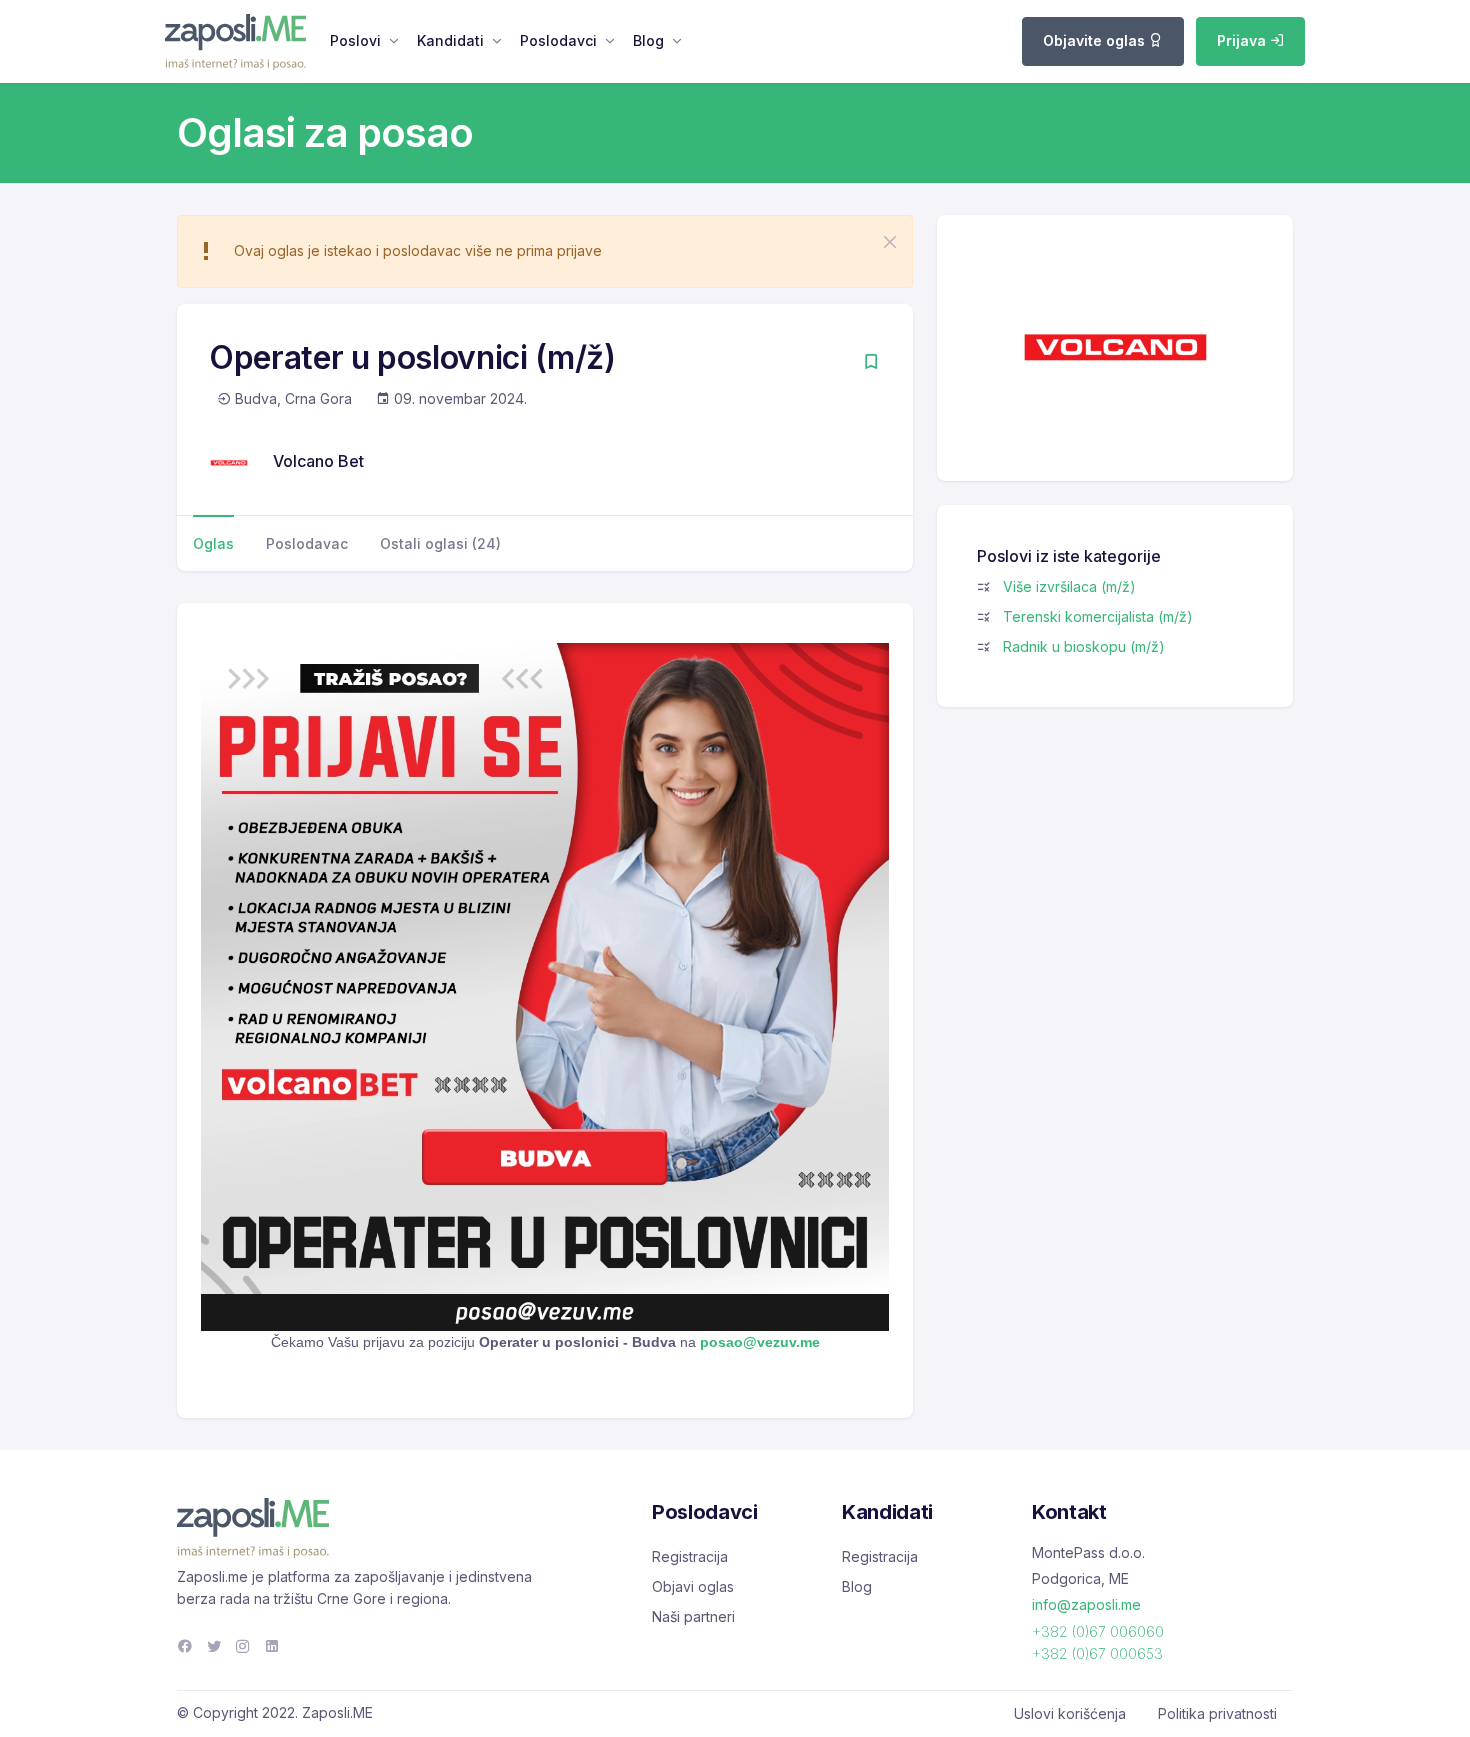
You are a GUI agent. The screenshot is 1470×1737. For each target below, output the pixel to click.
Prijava (1243, 40)
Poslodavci (558, 40)
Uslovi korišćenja (1070, 1713)
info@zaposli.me (1086, 1604)
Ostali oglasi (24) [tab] (440, 543)
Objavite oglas (1096, 40)
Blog (648, 40)
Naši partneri (693, 1616)
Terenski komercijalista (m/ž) (1098, 616)
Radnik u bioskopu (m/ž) (1084, 646)
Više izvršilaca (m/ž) (1069, 586)
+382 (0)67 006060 (1098, 1631)
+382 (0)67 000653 (1097, 1653)
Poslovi (355, 40)
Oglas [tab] (213, 543)
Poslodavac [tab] (307, 543)
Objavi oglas (693, 1586)
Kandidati (450, 40)
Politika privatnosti (1217, 1713)
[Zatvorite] (890, 242)
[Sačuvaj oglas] (871, 363)
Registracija (690, 1556)
